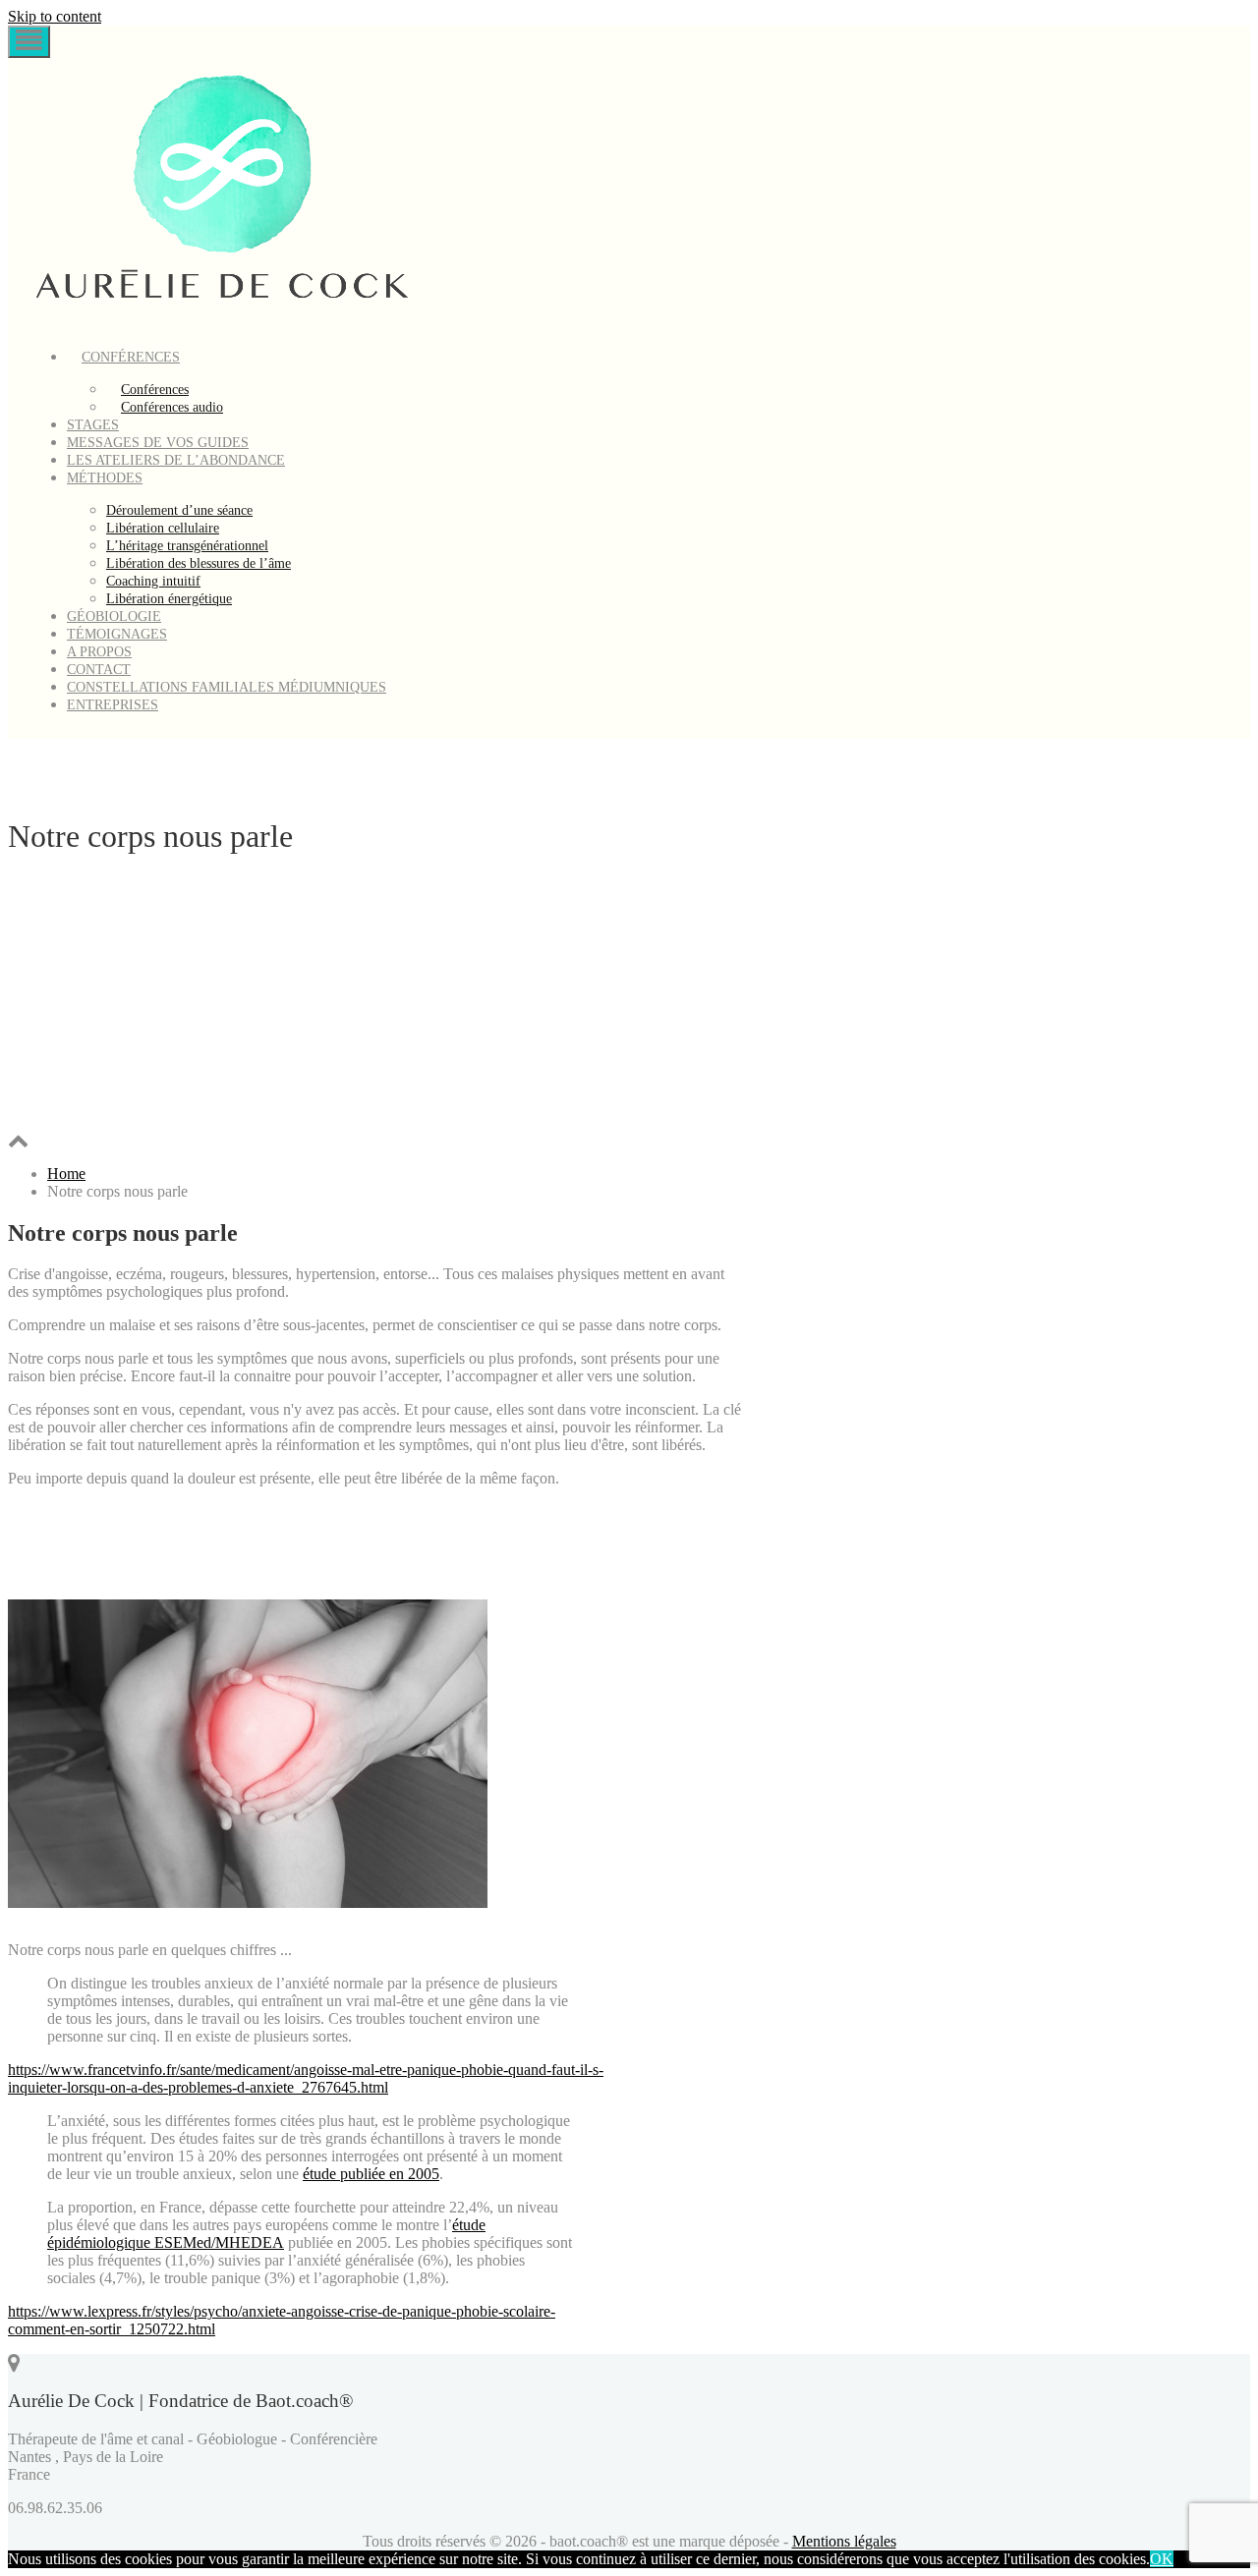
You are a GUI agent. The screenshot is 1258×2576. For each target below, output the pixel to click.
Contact (99, 670)
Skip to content (55, 16)
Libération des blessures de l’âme (199, 563)
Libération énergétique (169, 599)
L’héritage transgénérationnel (187, 546)
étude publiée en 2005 (371, 2174)
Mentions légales (844, 2541)
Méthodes (105, 478)
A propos (99, 652)
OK (1162, 2559)
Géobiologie (114, 616)
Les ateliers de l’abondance (176, 460)
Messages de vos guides (158, 443)
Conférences (131, 357)
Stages (93, 425)
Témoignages (117, 634)
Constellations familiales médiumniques (227, 687)
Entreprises (113, 705)
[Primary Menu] (29, 42)
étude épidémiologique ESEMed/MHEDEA (266, 2234)
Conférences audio (172, 407)
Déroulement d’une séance (179, 510)
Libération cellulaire (163, 528)
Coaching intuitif (153, 581)
